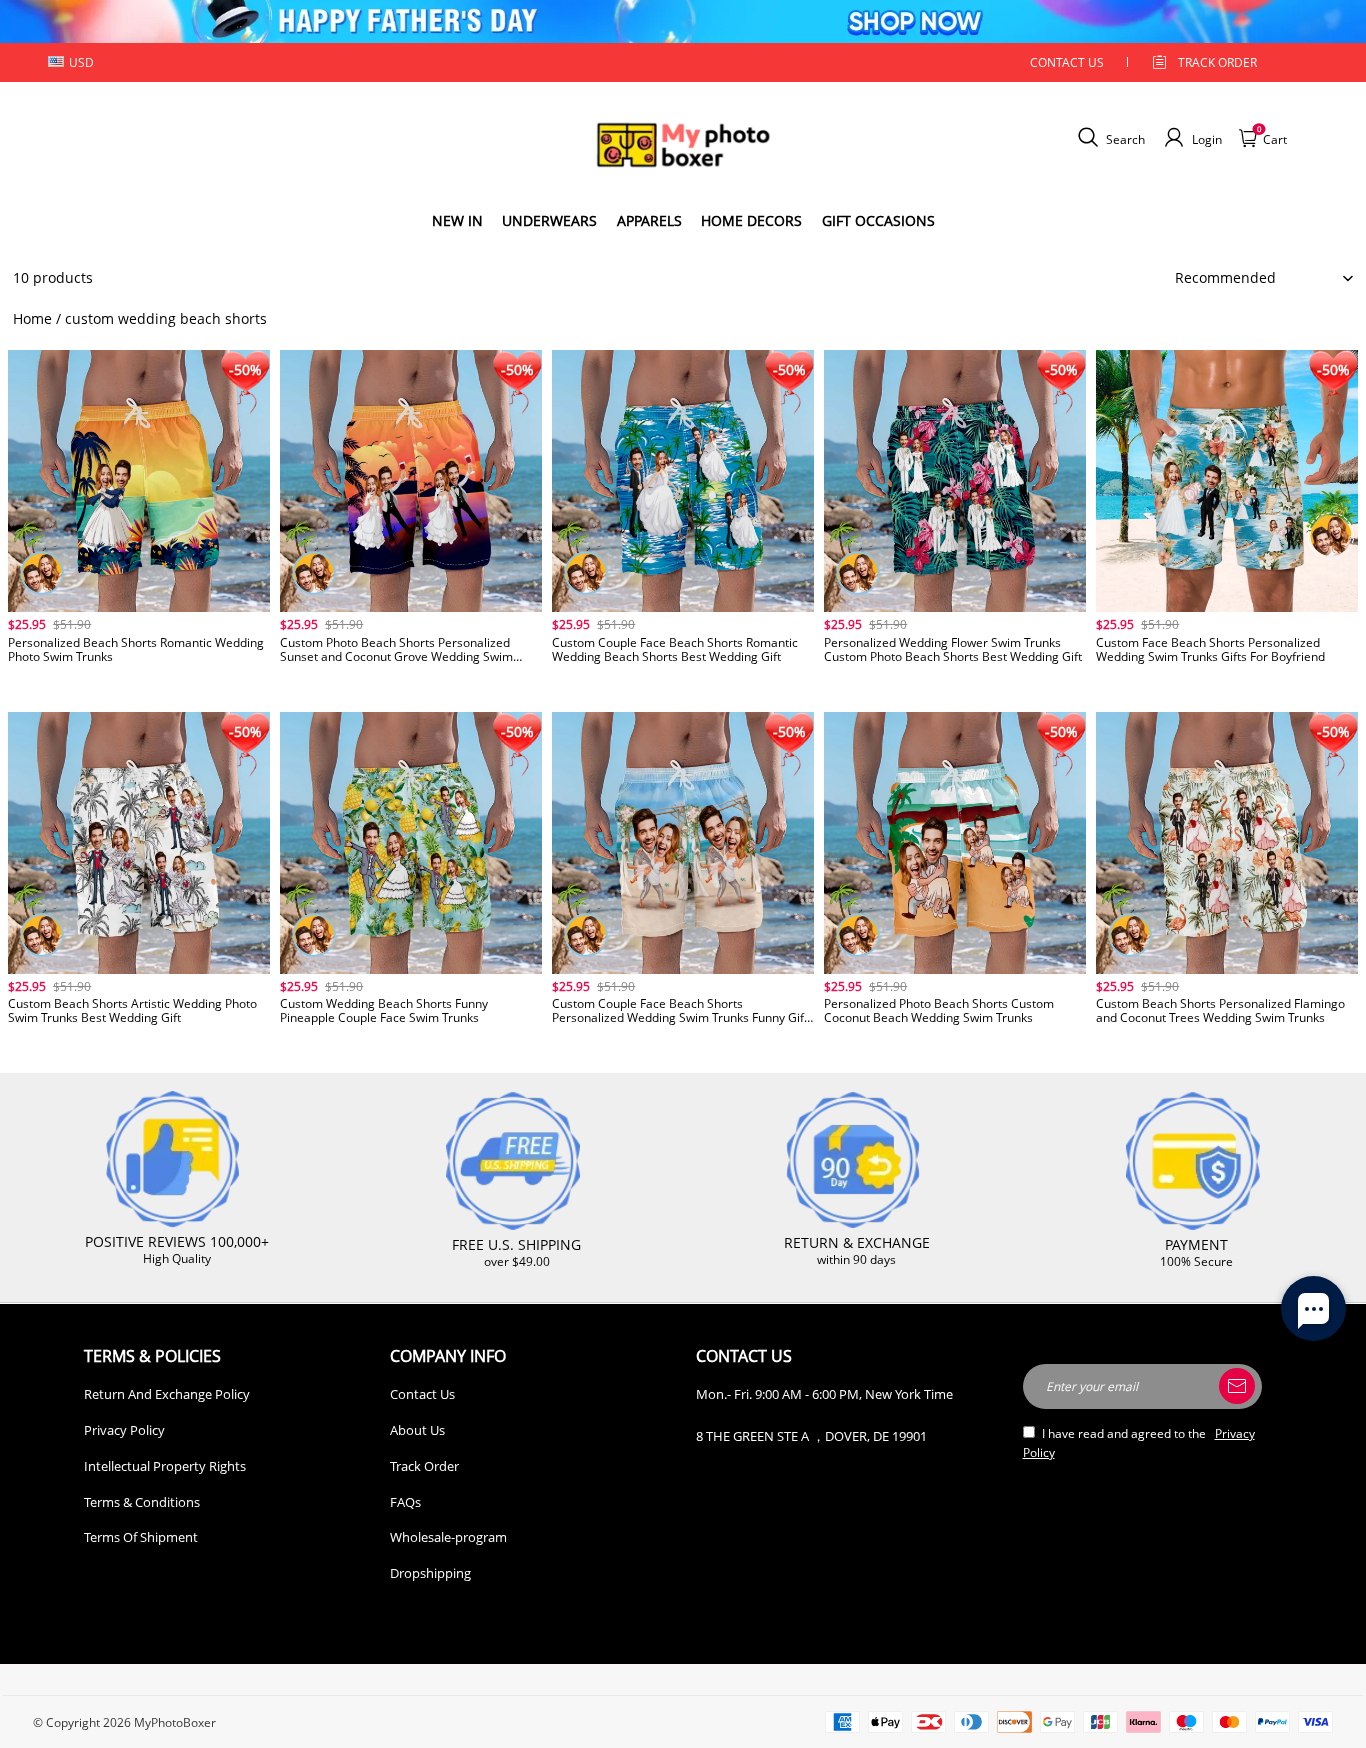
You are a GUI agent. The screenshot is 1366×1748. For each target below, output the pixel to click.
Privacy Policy (124, 1430)
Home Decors (751, 220)
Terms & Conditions (142, 1502)
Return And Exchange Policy (167, 1394)
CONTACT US (1067, 62)
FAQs (405, 1502)
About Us (417, 1430)
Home (32, 318)
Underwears (549, 220)
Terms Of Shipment (141, 1537)
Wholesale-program (448, 1537)
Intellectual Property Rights (165, 1466)
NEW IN (457, 220)
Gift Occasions (878, 220)
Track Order (1217, 62)
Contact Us (422, 1394)
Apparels (649, 220)
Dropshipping (430, 1573)
